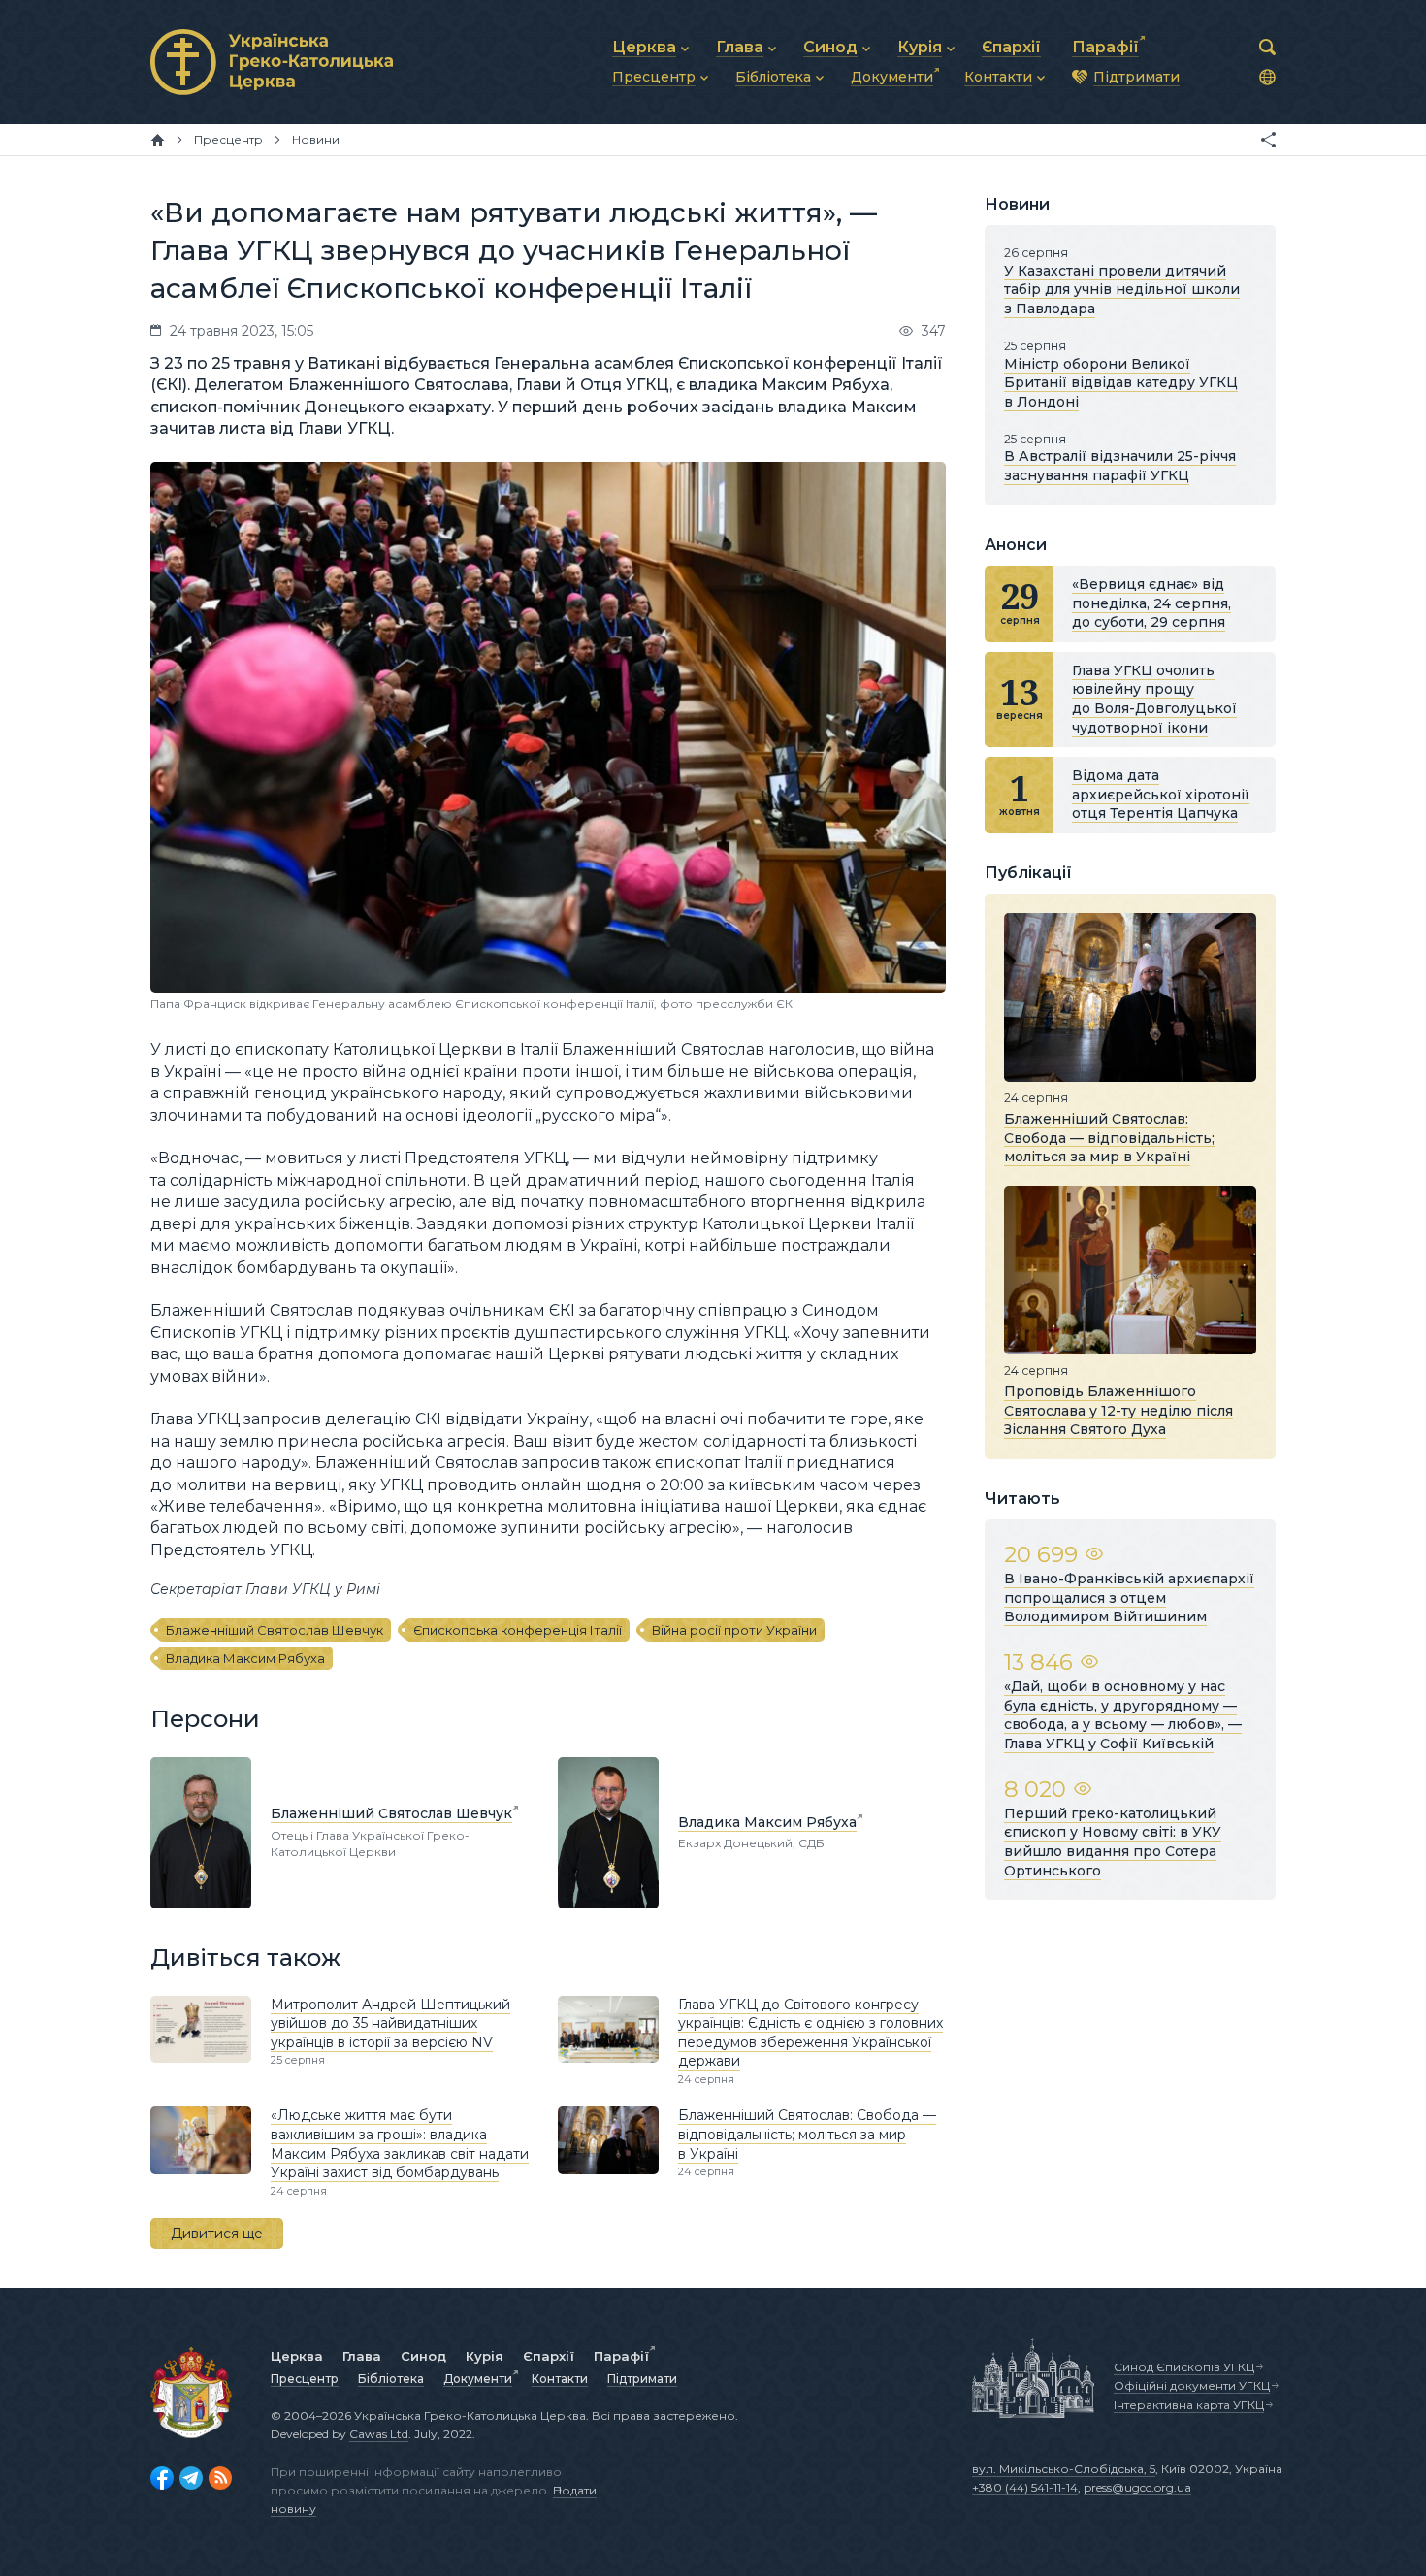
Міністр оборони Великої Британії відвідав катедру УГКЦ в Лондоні (1121, 383)
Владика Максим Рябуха (245, 1658)
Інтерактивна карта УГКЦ (1189, 2405)
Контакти (560, 2379)
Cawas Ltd (379, 2434)
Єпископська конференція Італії (518, 1630)
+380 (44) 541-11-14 (1025, 2487)
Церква (297, 2356)
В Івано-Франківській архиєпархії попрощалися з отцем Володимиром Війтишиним (1129, 1598)
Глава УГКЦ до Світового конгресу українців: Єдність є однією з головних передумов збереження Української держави (810, 2033)
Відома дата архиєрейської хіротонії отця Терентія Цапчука (1161, 794)
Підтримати (642, 2379)
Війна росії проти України (734, 1630)
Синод (423, 2356)
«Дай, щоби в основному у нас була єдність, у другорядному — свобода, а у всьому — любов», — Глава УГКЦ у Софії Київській (1123, 1715)
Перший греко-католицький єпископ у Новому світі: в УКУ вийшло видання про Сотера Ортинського (1113, 1842)
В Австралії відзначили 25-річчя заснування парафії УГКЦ (1120, 466)
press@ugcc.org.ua (1137, 2487)
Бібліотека (391, 2379)
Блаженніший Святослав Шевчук (275, 1630)
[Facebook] (162, 2478)
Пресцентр (305, 2379)
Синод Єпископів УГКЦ (1184, 2367)
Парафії (621, 2356)
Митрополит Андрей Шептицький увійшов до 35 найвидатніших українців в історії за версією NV (390, 2023)
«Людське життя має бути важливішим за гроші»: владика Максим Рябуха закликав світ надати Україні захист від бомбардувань (400, 2144)
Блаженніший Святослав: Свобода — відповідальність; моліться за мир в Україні (807, 2134)
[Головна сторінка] (158, 140)
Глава (362, 2356)
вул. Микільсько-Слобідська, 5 (1064, 2469)
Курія (485, 2356)
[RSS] (220, 2478)
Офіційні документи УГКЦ (1192, 2385)
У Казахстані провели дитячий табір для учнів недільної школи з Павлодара (1122, 290)
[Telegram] (191, 2478)
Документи (478, 2379)
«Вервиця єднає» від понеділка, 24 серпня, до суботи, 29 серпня (1151, 603)
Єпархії (549, 2356)
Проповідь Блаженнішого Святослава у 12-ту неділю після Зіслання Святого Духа (1118, 1410)
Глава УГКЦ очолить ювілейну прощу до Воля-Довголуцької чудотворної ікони (1154, 699)
